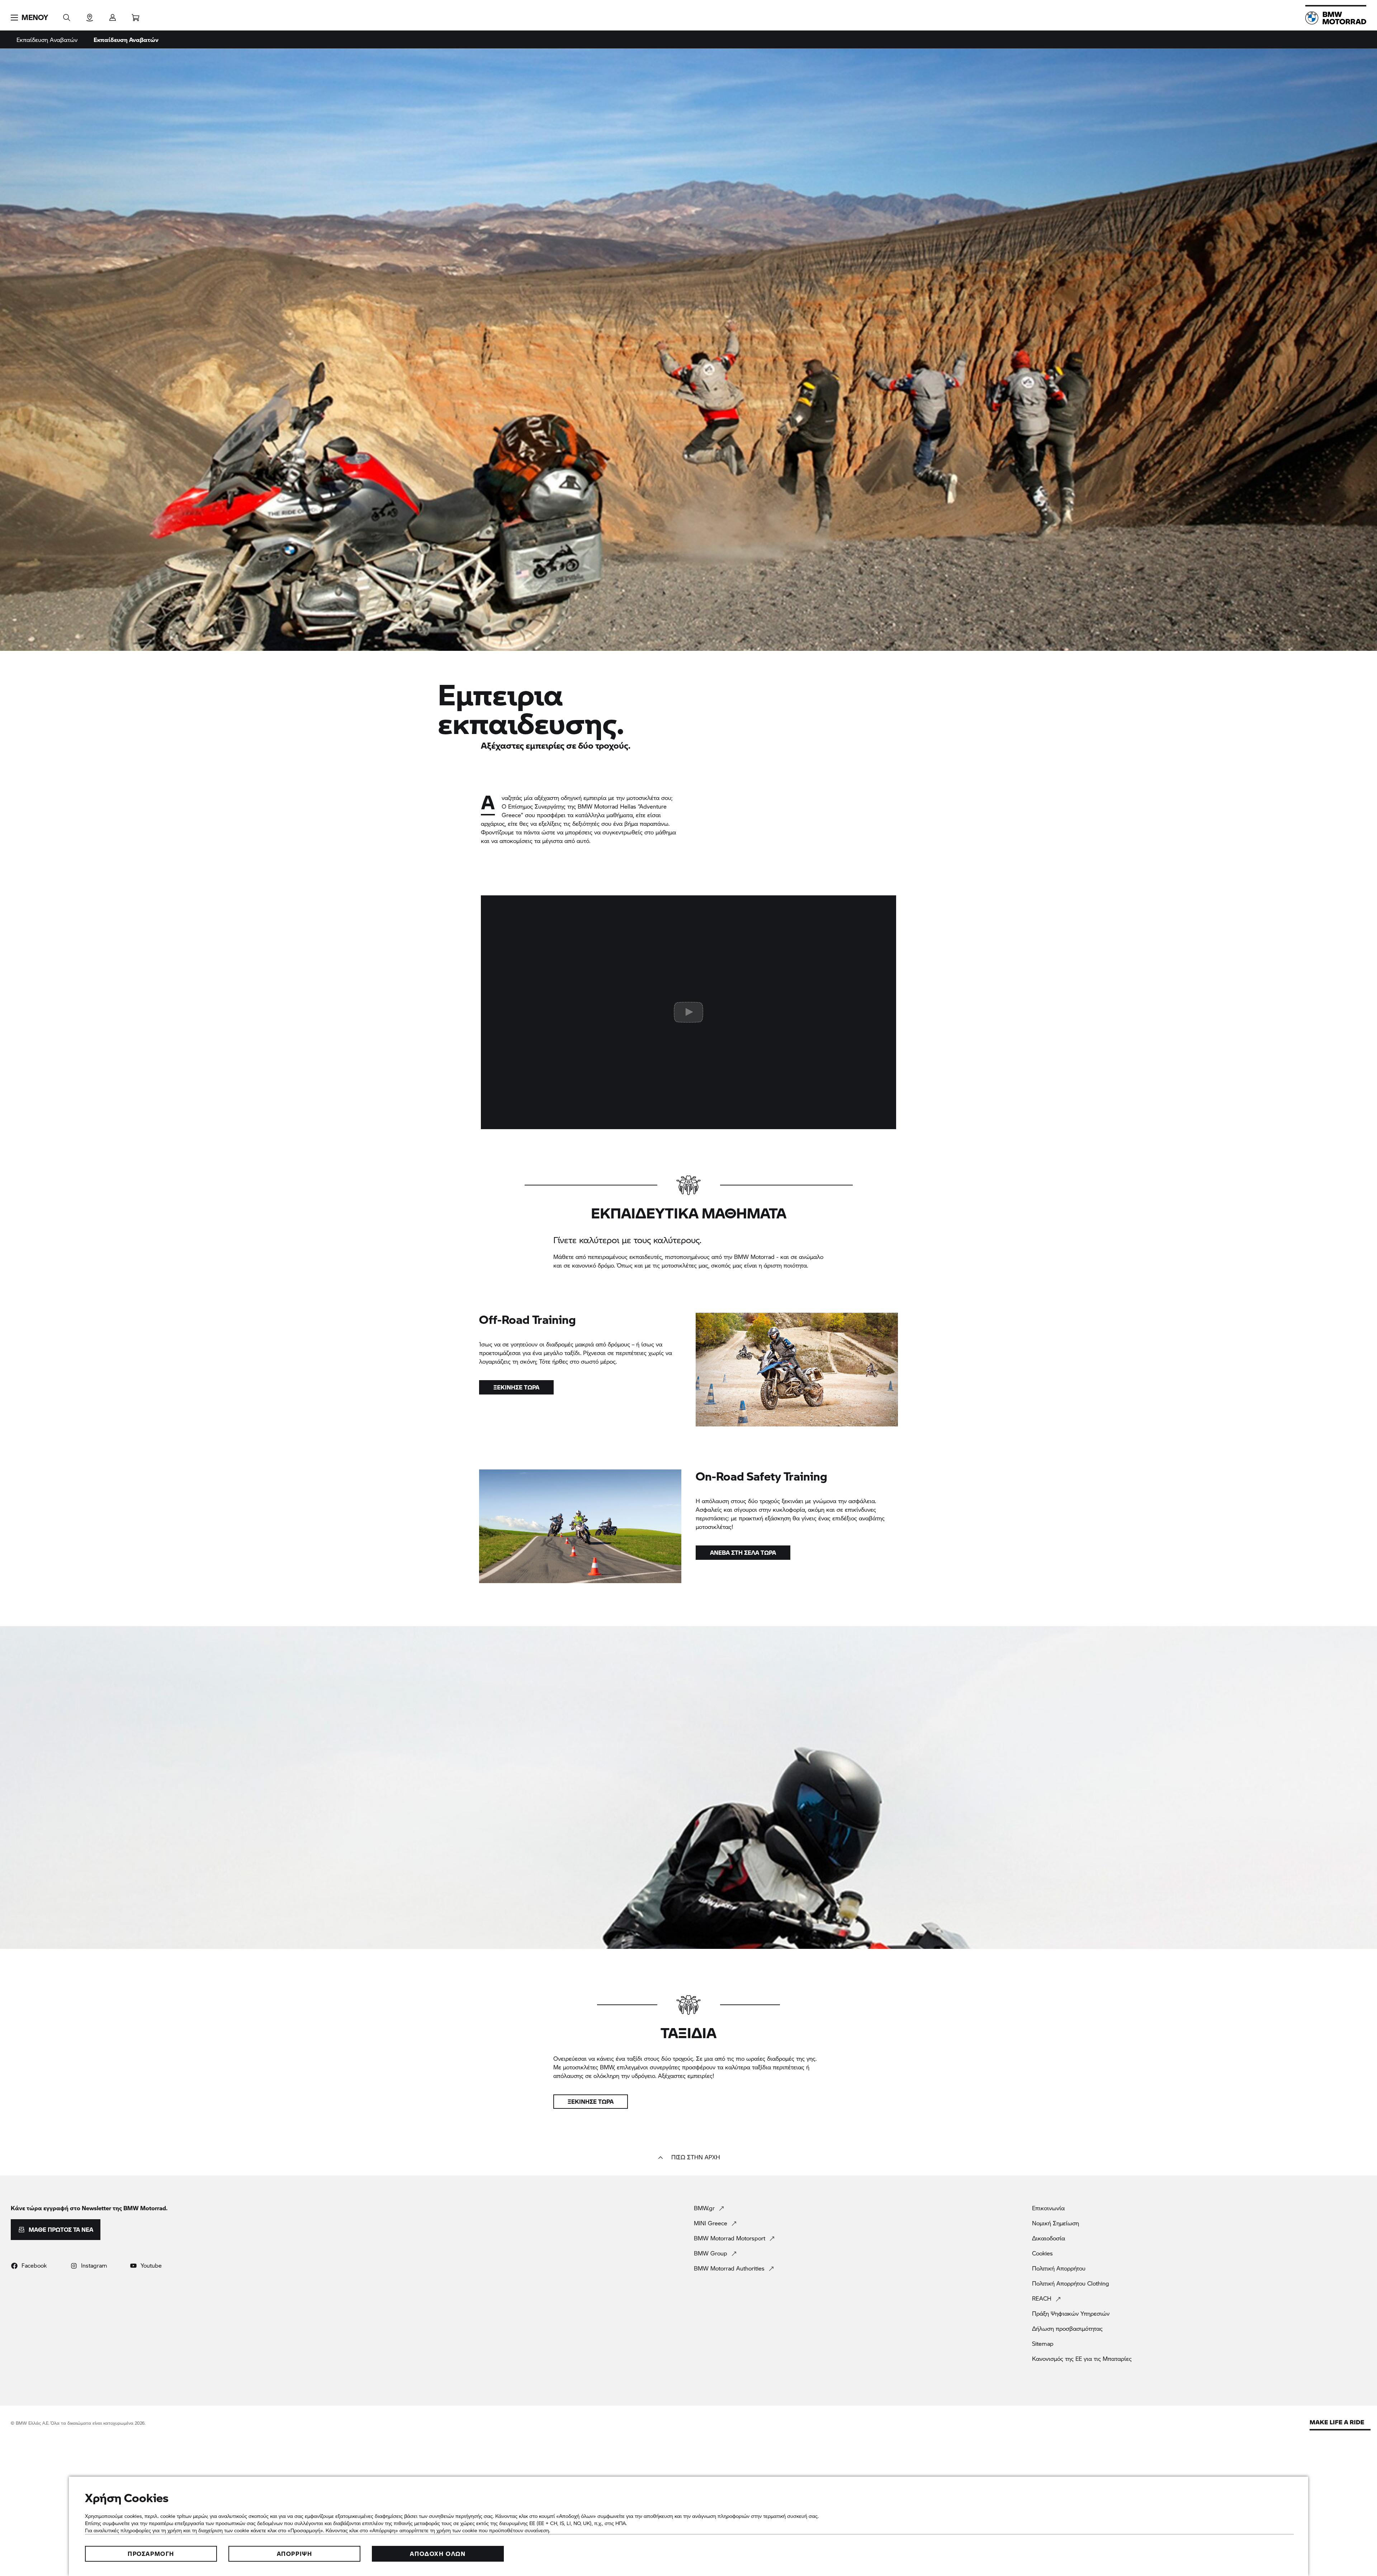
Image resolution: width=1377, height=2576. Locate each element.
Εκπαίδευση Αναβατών (47, 40)
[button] (29, 18)
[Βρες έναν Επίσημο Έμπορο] (90, 15)
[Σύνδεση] (113, 15)
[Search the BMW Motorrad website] (67, 15)
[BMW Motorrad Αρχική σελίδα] (1336, 18)
